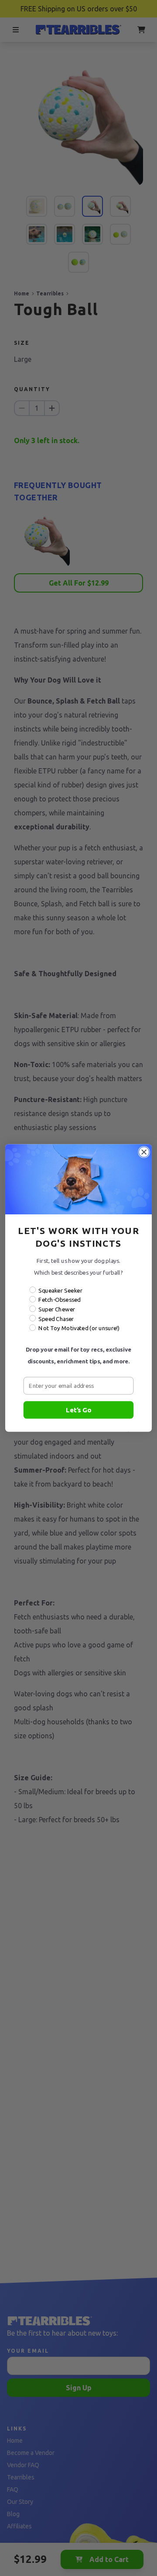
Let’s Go (78, 1409)
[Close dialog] (144, 1152)
